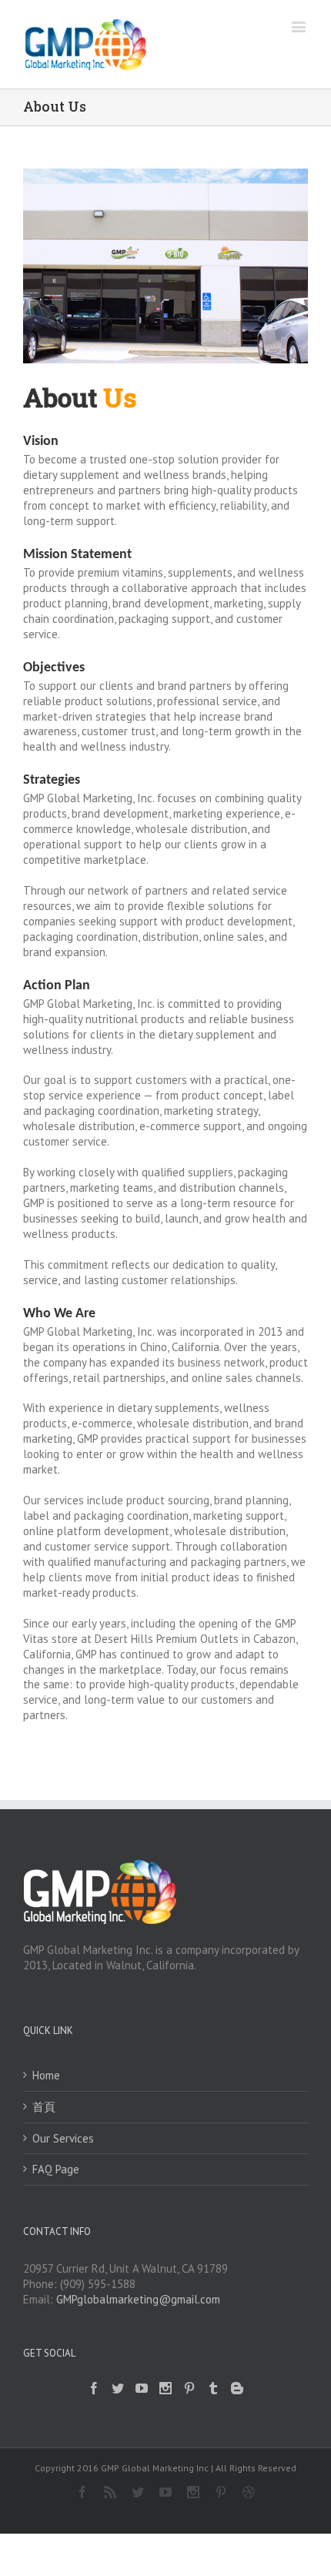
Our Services (63, 2138)
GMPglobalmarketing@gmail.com (138, 2299)
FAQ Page (56, 2169)
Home (46, 2075)
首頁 (44, 2107)
